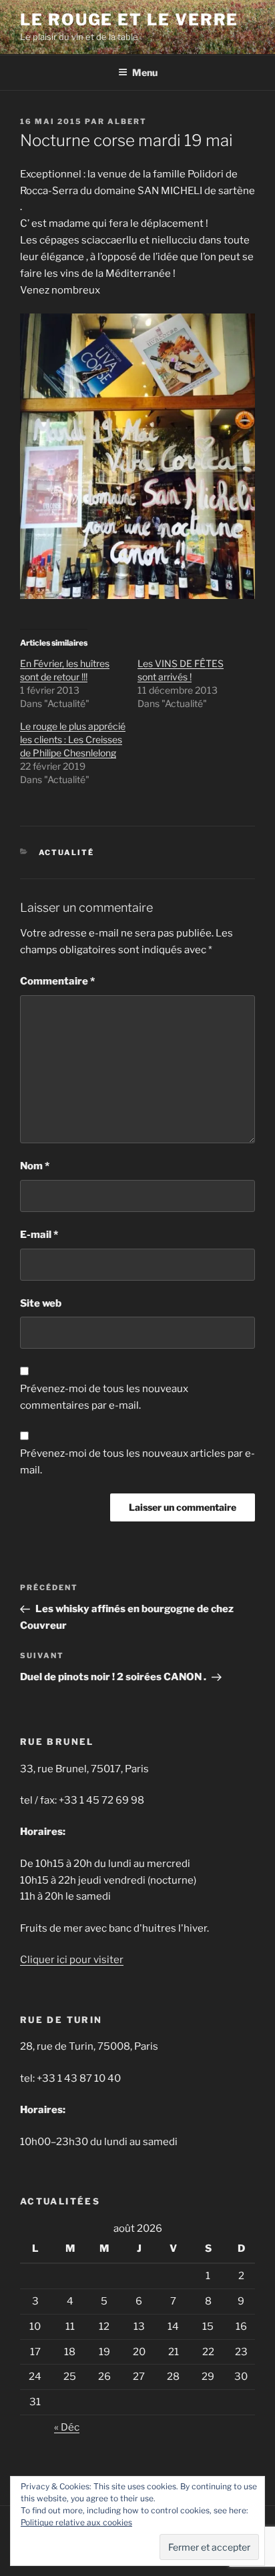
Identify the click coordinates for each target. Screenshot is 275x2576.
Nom (35, 1166)
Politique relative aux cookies (76, 2522)
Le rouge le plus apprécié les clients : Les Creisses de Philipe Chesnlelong (73, 739)
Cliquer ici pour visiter (72, 1960)
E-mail (39, 1235)
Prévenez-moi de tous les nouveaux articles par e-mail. (137, 1462)
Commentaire (57, 981)
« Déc (67, 2427)
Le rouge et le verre (129, 20)
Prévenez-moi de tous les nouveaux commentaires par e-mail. (104, 1397)
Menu (145, 72)
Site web (41, 1303)
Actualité (67, 852)
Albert (127, 121)
